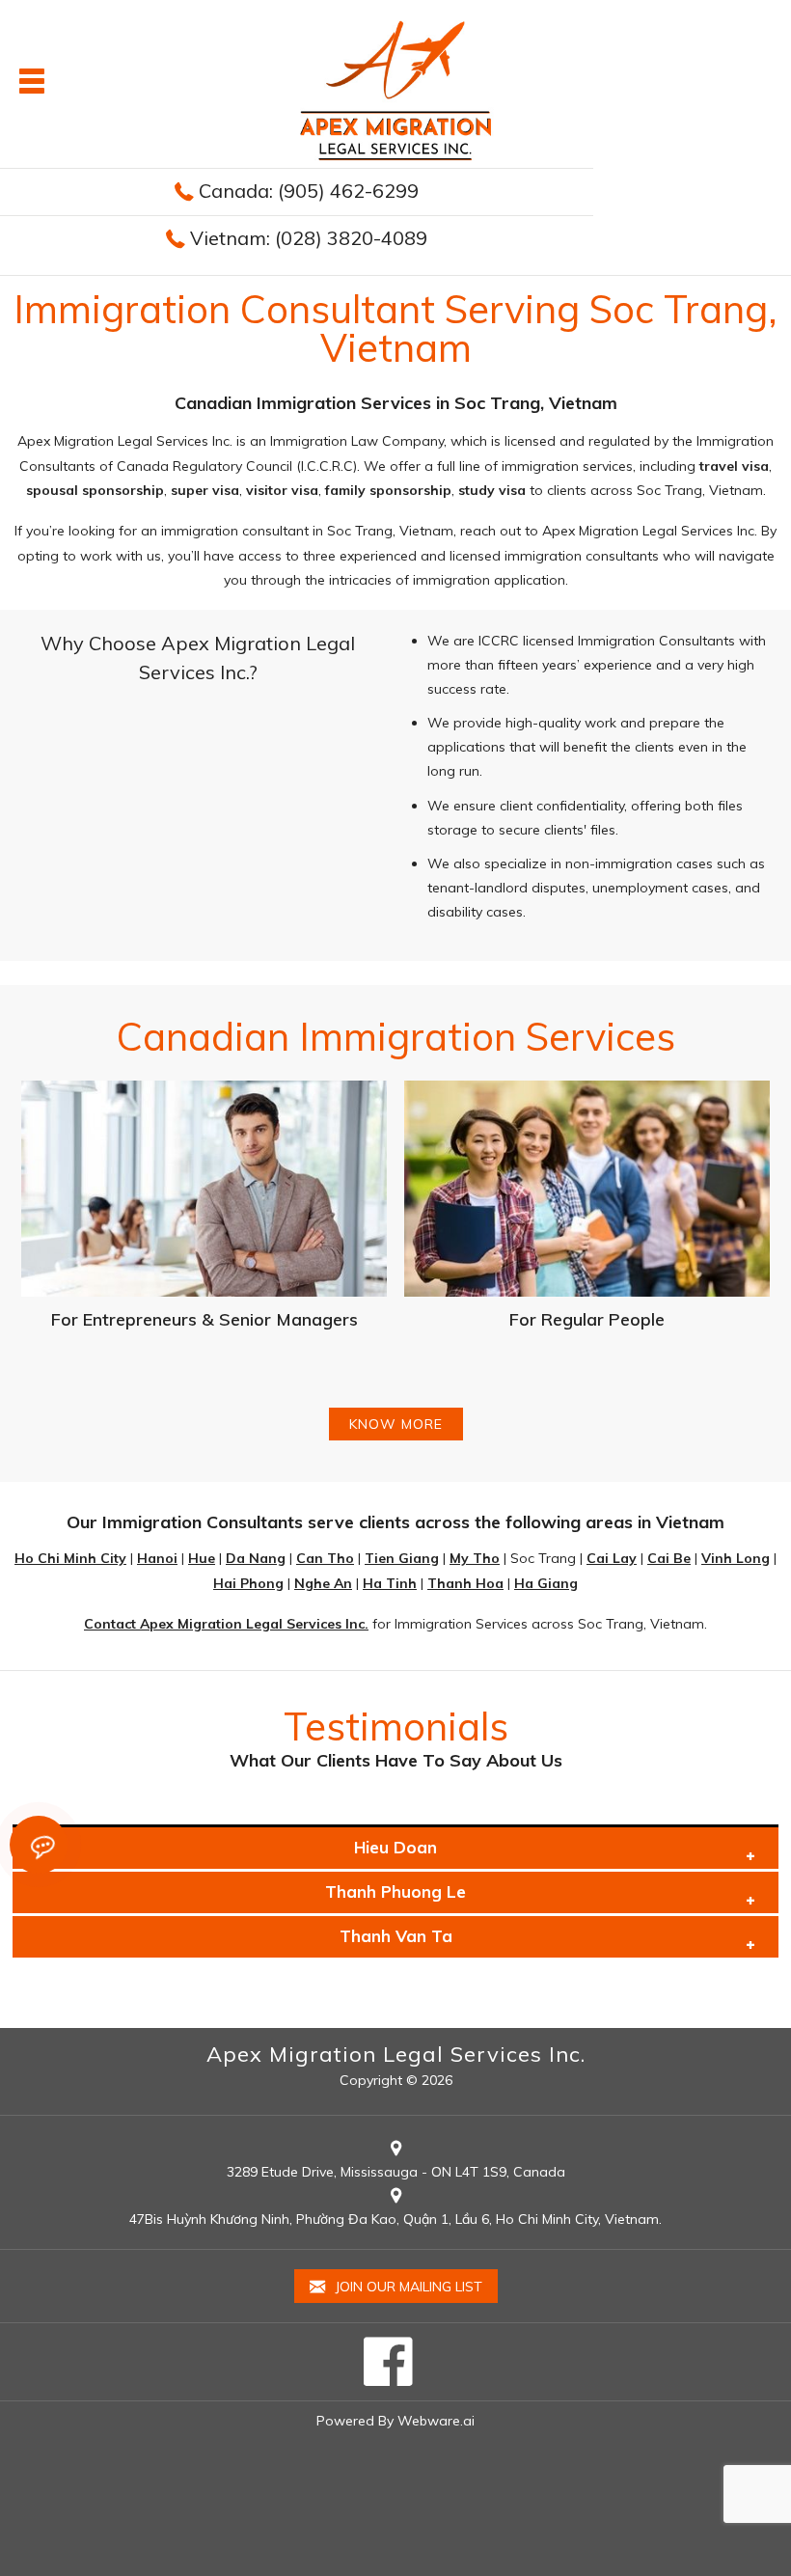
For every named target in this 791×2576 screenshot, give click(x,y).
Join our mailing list (407, 2287)
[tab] (395, 1848)
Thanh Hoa (465, 1583)
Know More (396, 1424)
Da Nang (256, 1558)
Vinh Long (736, 1558)
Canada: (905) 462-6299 (309, 191)
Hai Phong (248, 1583)
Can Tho (325, 1558)
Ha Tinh (390, 1583)
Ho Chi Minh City (70, 1558)
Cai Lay (612, 1558)
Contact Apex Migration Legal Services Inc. (226, 1624)
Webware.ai (436, 2421)
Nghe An (323, 1583)
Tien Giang (402, 1558)
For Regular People (587, 1319)
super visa (205, 490)
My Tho (475, 1558)
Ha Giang (546, 1583)
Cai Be (669, 1558)
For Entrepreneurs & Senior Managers (205, 1319)
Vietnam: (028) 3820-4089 (309, 238)
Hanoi (157, 1558)
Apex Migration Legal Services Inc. (396, 2054)
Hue (202, 1558)
